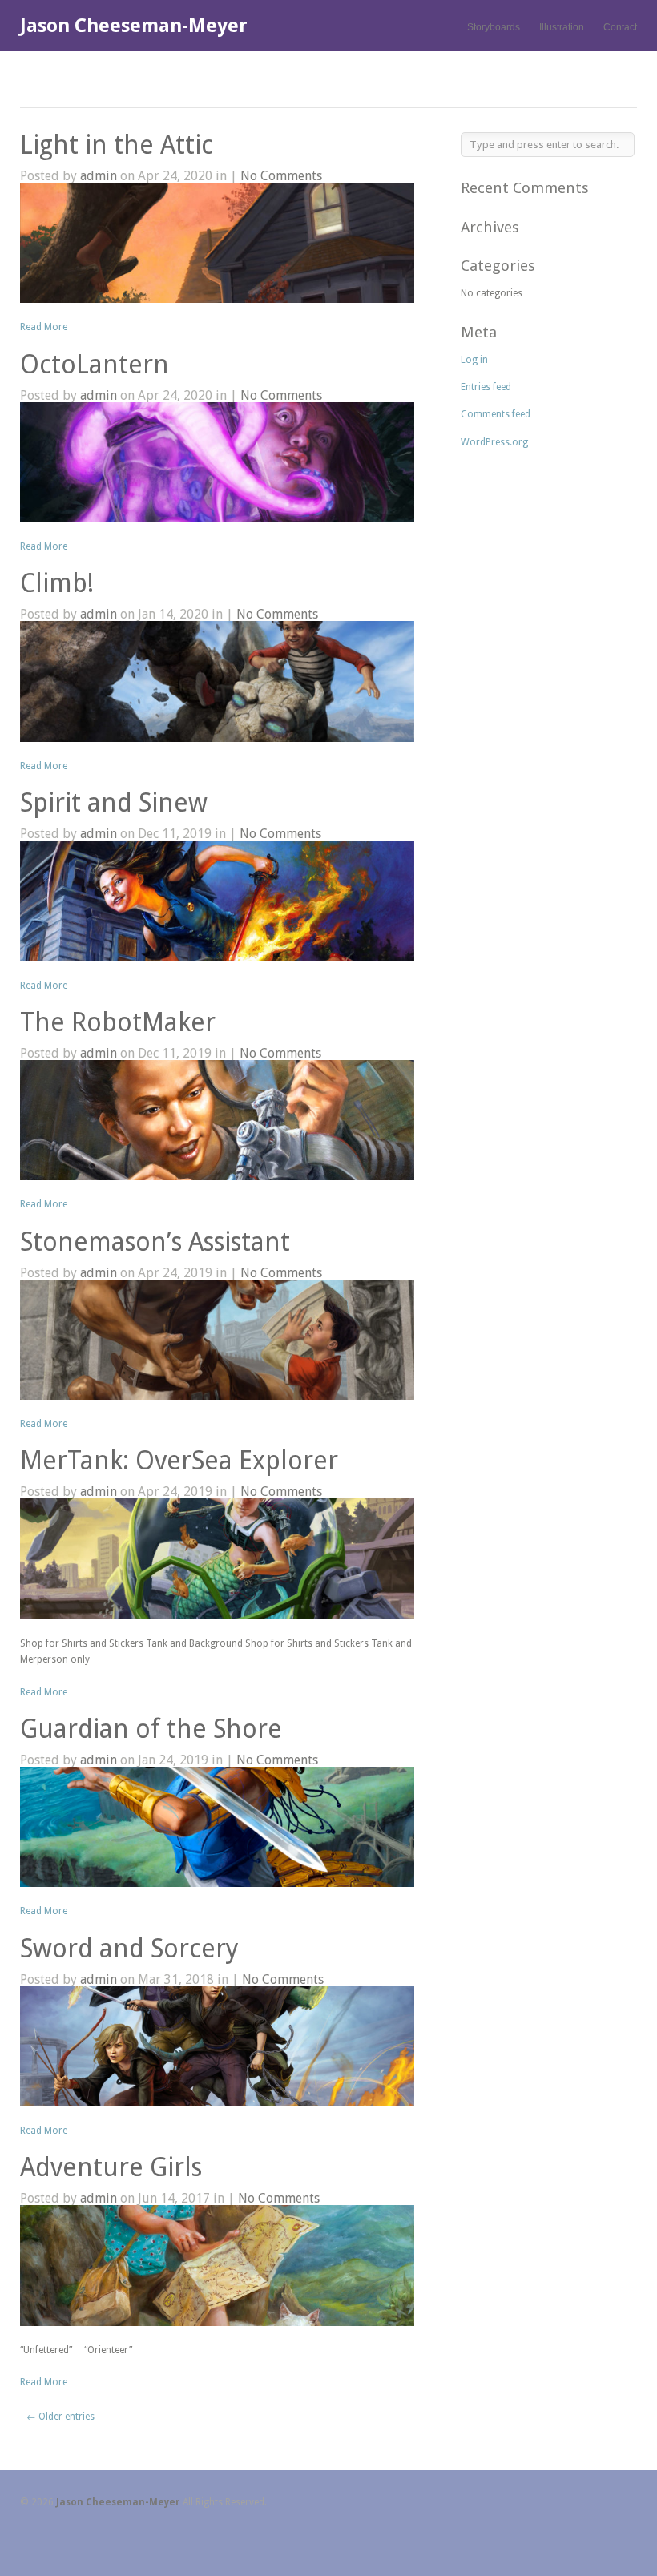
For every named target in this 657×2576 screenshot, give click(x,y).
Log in (474, 360)
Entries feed (486, 387)
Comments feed (496, 414)
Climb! (57, 583)
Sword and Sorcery (129, 1949)
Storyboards (494, 27)
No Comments (281, 176)
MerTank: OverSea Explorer (179, 1461)
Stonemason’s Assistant (155, 1242)
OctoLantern (95, 365)
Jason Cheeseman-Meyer (134, 26)
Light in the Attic (117, 145)
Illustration (562, 27)
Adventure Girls (111, 2167)
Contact (620, 27)
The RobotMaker (118, 1022)
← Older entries (60, 2417)
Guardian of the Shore (151, 1729)
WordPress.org (494, 442)
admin (99, 176)
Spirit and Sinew (114, 803)
